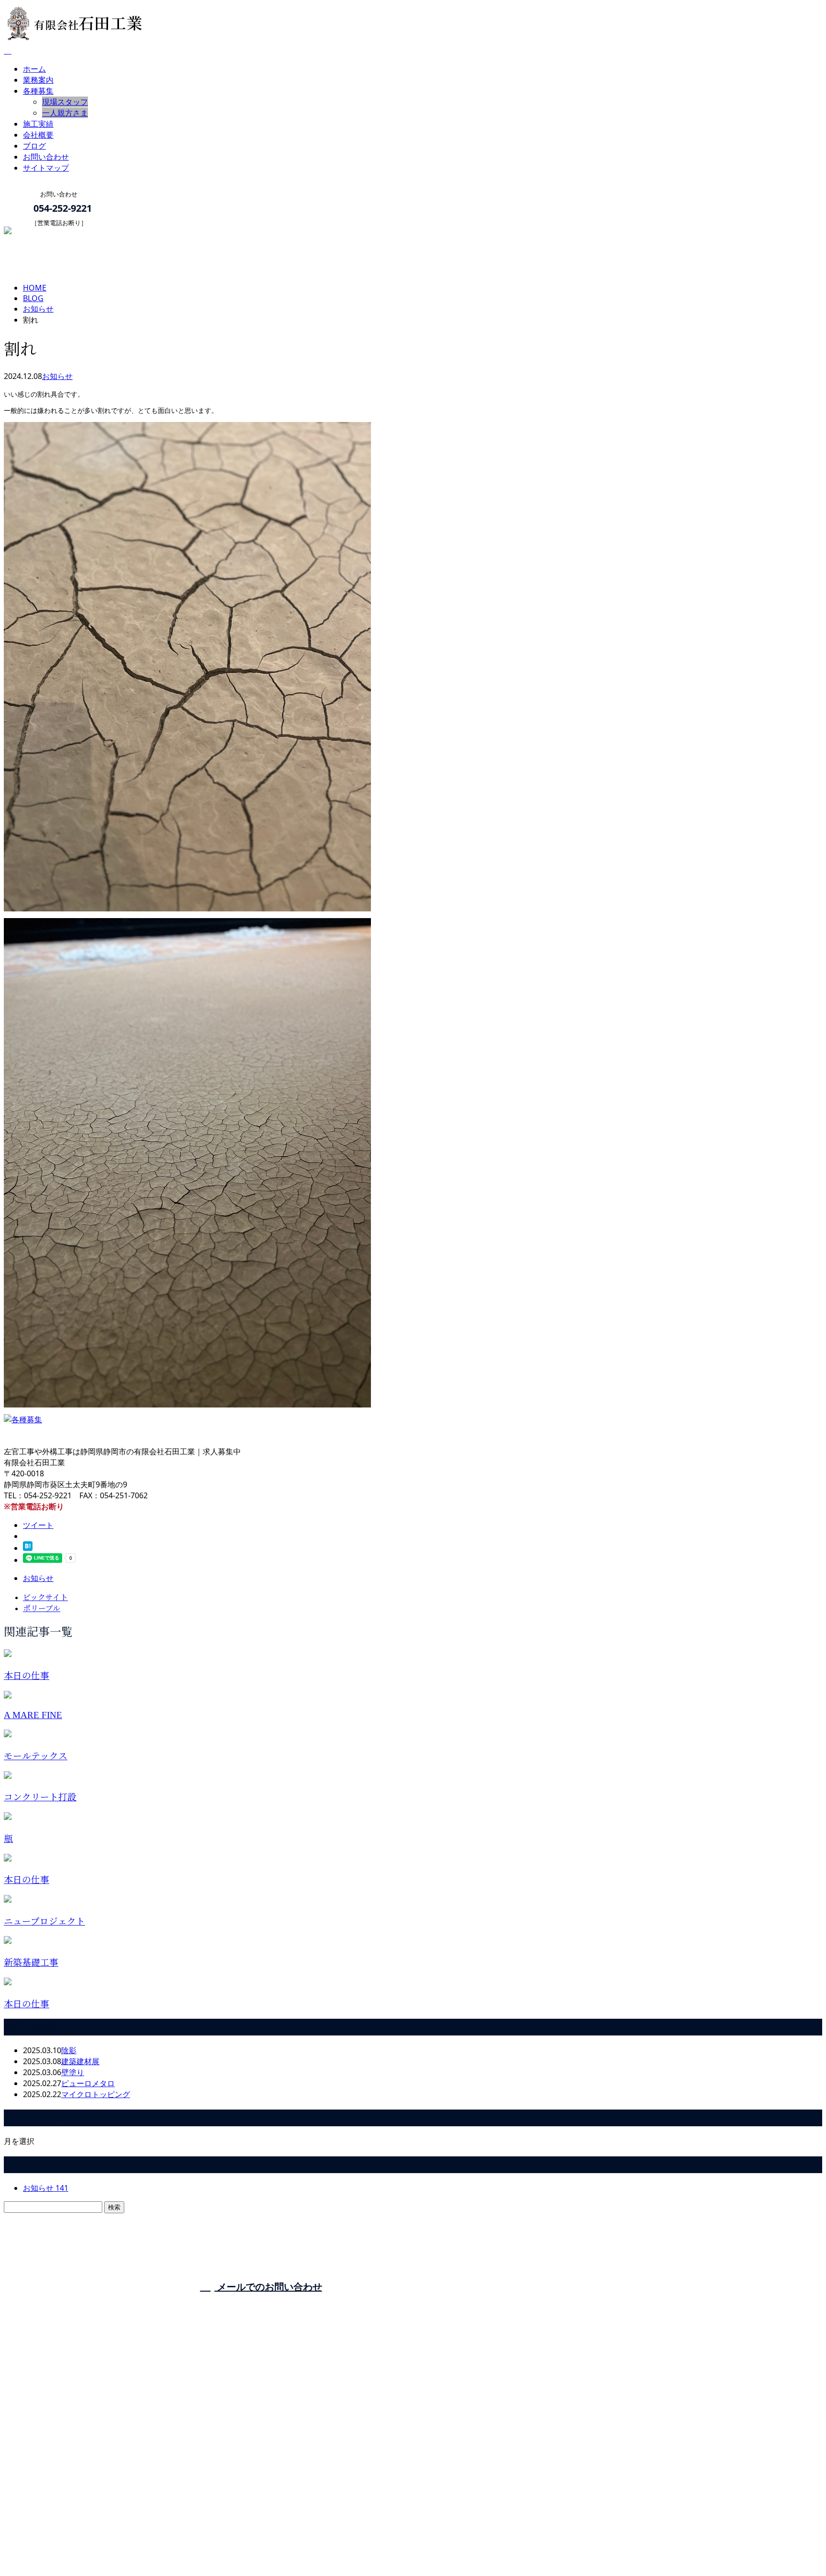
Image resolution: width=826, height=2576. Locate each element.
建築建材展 (80, 2061)
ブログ (34, 146)
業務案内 (38, 80)
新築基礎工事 (31, 1963)
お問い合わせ (46, 157)
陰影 (69, 2050)
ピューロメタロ (88, 2083)
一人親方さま (65, 113)
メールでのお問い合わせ (268, 2287)
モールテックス (36, 1756)
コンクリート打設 (40, 1797)
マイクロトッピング (96, 2094)
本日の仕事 (27, 1676)
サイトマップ (46, 168)
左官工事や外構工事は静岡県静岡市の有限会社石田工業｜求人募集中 (122, 2544)
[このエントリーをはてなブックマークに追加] (28, 1548)
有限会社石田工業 (415, 2304)
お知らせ (57, 376)
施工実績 (38, 124)
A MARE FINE (33, 1715)
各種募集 (38, 91)
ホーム (34, 69)
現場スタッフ (65, 102)
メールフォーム (37, 233)
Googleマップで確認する (50, 2490)
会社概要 (38, 135)
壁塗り (73, 2072)
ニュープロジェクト (44, 1921)
